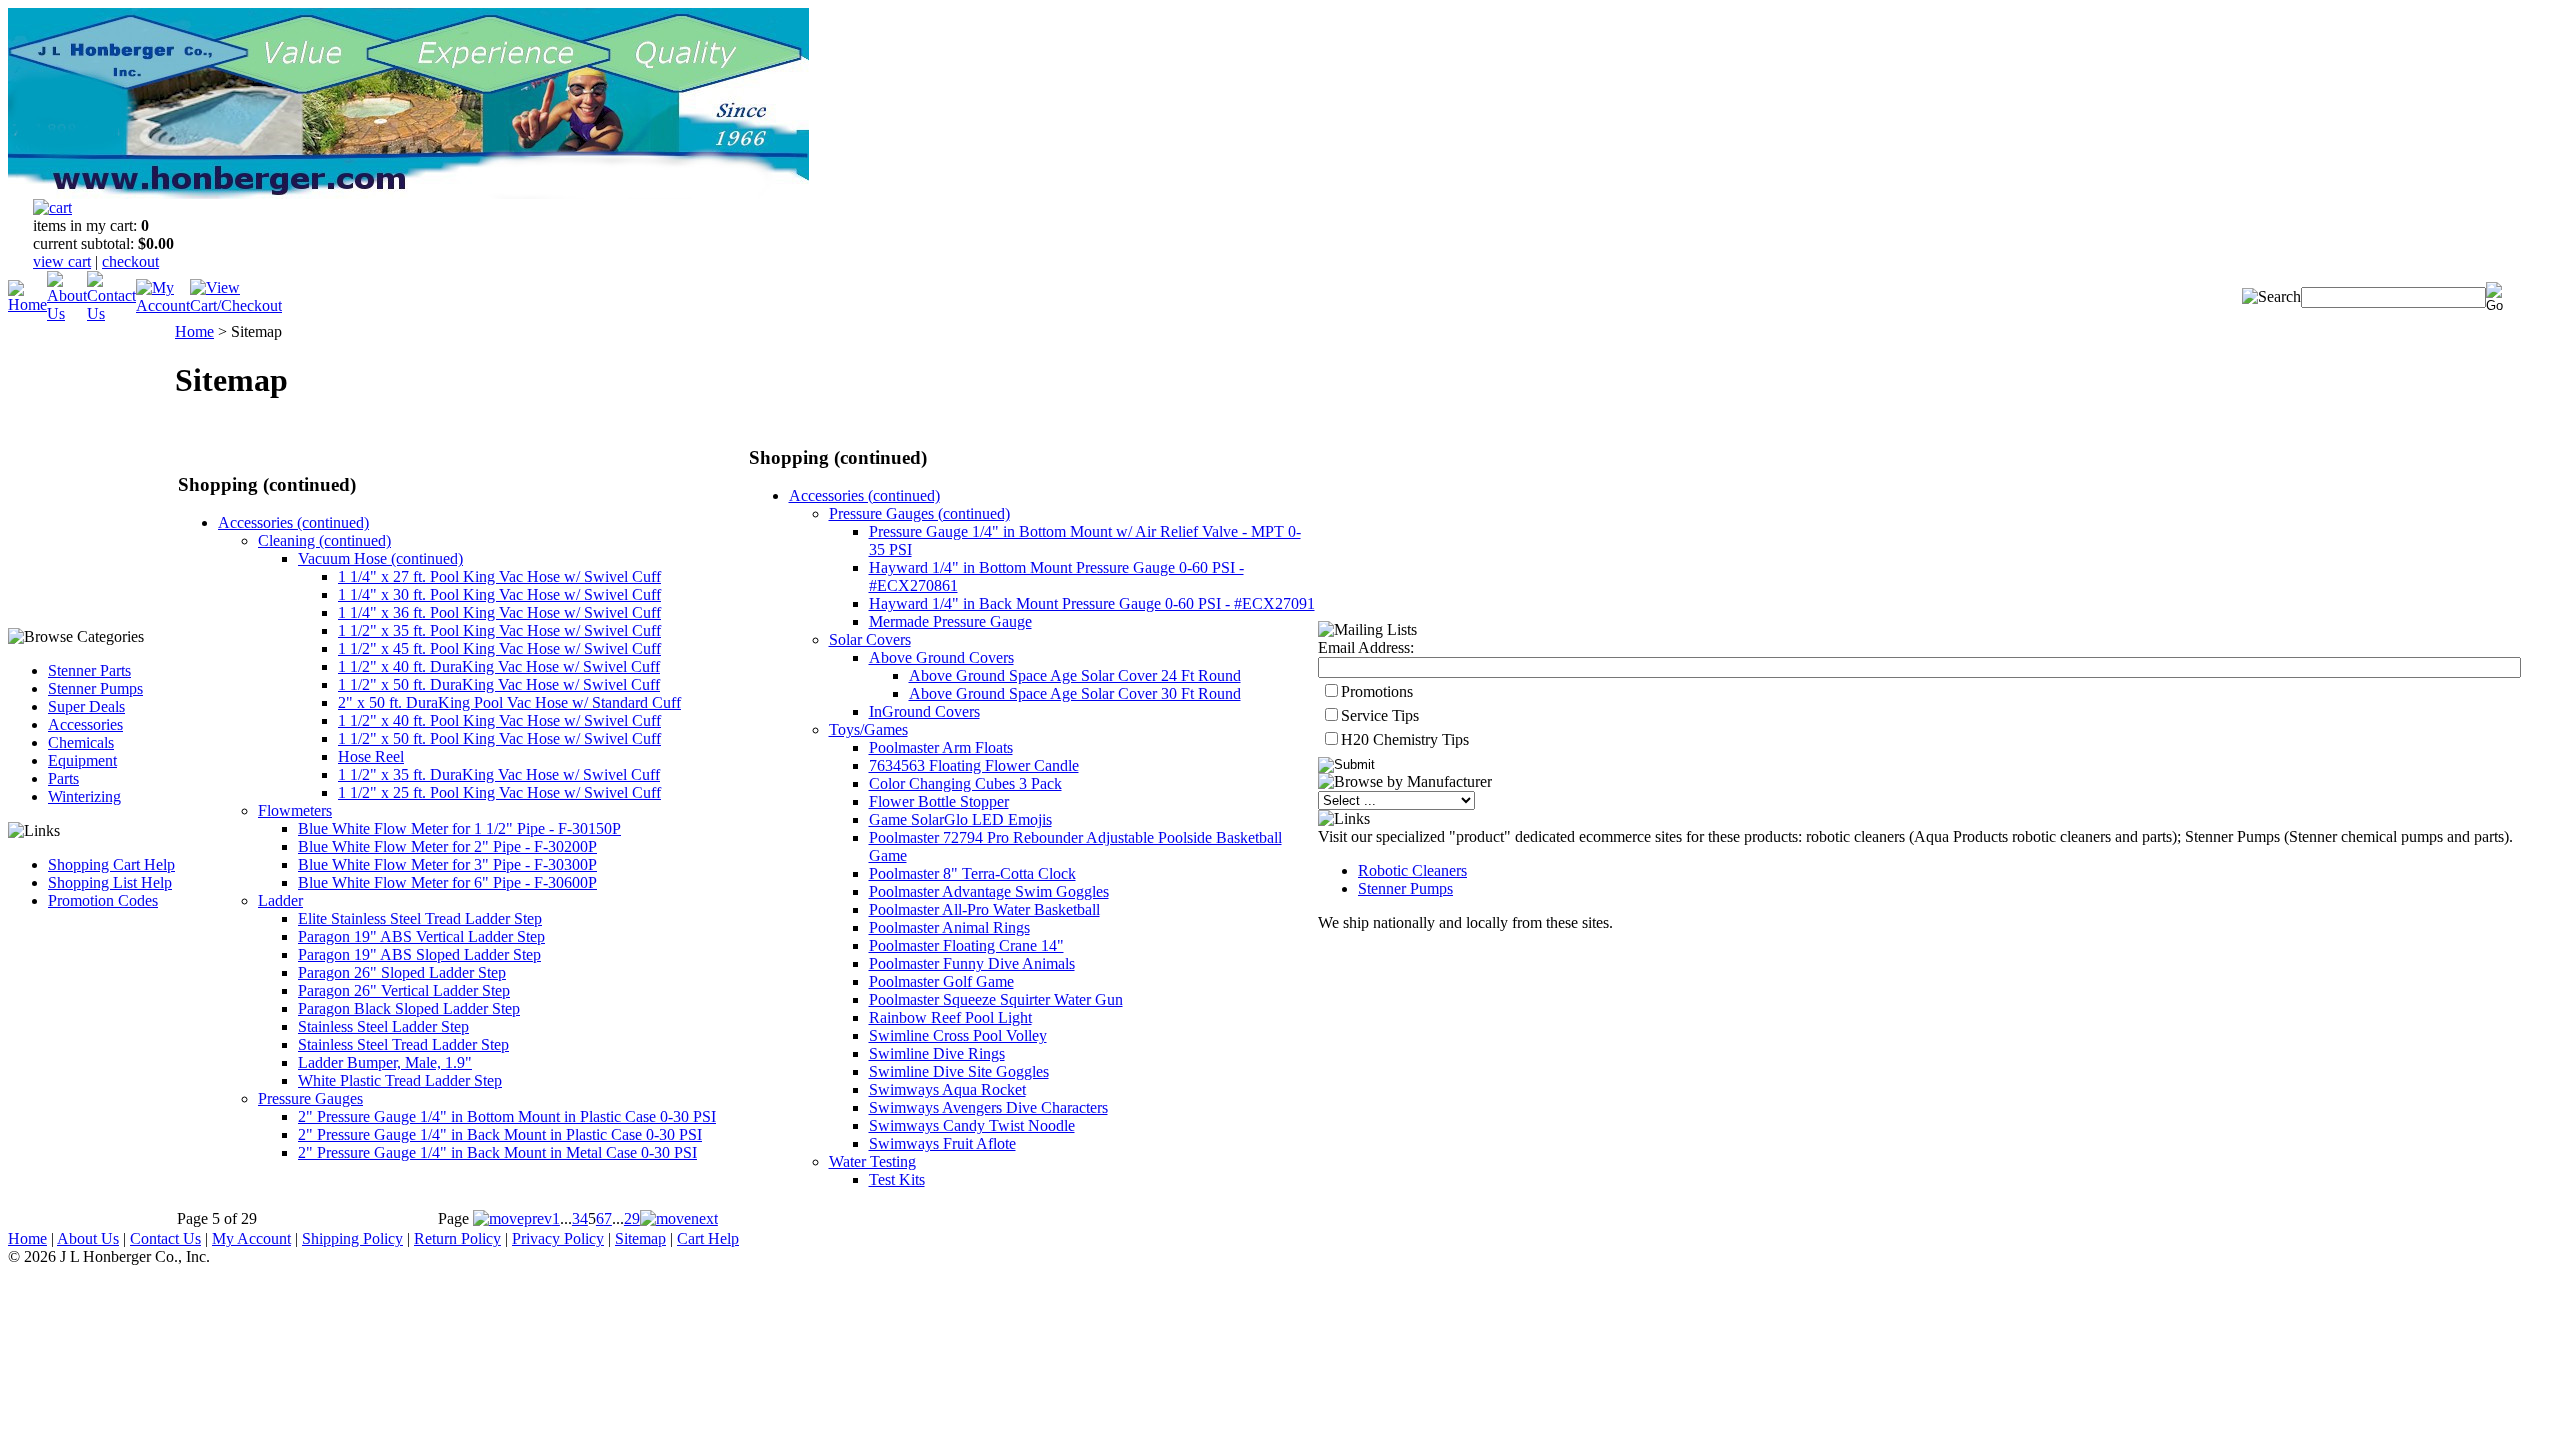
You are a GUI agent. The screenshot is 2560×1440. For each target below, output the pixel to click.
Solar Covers (870, 639)
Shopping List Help (110, 882)
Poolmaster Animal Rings (949, 927)
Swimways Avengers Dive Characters (988, 1107)
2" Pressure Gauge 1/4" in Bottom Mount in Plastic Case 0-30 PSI (507, 1116)
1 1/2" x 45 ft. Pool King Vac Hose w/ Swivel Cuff (499, 648)
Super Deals (86, 706)
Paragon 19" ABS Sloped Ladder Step (419, 954)
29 (632, 1218)
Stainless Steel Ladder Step (383, 1026)
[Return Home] (27, 304)
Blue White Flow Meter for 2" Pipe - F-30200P (447, 846)
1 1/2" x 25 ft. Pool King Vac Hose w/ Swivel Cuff (499, 792)
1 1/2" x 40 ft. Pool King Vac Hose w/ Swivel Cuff (499, 720)
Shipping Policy (352, 1238)
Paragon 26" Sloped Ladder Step (402, 972)
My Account (251, 1238)
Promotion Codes (103, 900)
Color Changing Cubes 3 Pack (965, 783)
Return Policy (457, 1238)
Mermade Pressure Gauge (950, 621)
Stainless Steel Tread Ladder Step (403, 1044)
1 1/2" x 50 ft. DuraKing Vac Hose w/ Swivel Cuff (499, 684)
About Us (88, 1238)
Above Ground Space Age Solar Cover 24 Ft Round (1075, 675)
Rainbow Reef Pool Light (950, 1017)
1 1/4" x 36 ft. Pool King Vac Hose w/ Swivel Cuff (499, 612)
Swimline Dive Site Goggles (959, 1071)
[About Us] (67, 313)
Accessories (85, 724)
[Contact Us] (111, 313)
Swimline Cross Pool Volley (958, 1035)
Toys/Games (868, 729)
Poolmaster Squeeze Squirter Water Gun (996, 999)
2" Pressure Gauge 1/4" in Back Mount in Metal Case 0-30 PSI (497, 1152)
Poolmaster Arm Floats (941, 747)
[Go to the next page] (679, 1218)
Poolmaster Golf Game (941, 981)
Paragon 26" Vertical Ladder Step (404, 990)
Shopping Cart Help (111, 864)
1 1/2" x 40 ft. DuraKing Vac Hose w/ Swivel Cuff (499, 666)
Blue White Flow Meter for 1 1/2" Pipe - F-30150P (459, 828)
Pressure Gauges (310, 1098)
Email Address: (1366, 647)
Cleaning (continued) (324, 540)
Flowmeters (295, 810)
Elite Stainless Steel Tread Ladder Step (420, 918)
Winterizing (84, 796)
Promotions (1377, 691)
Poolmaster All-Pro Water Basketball (984, 909)
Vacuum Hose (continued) (380, 558)
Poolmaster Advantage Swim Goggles (989, 891)
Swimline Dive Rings (937, 1053)
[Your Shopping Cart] (52, 207)
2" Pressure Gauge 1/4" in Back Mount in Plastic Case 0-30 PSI (500, 1134)
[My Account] (163, 305)
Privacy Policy (558, 1238)
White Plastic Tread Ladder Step (400, 1080)
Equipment (82, 760)
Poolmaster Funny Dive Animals (972, 963)
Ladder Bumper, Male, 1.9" (385, 1062)
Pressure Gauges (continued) (919, 513)
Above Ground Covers (941, 657)
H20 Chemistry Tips (1405, 739)
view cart (62, 261)
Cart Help (708, 1238)
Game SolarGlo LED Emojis (960, 819)
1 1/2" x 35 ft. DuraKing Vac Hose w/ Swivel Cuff (499, 774)
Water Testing (872, 1161)
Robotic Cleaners (1412, 870)
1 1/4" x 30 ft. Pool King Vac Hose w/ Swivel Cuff (499, 594)
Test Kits (897, 1179)
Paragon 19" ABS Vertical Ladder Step (421, 936)
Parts (63, 778)
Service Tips (1380, 715)
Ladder (280, 900)
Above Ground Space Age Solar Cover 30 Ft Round (1075, 693)
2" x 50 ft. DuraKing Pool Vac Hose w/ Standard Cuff (509, 702)
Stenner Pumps (95, 688)
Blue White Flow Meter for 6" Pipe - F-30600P (447, 882)
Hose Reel (371, 756)
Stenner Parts (89, 670)
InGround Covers (924, 711)
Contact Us (165, 1238)
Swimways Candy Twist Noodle (972, 1125)
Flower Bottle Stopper (939, 801)
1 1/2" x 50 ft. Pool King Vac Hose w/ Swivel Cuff (499, 738)
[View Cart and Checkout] (236, 305)
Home (194, 331)
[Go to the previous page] (512, 1218)
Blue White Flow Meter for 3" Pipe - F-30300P (447, 864)
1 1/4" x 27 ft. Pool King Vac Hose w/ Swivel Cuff (499, 576)
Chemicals (81, 742)
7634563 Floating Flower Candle (974, 765)
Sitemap (640, 1238)
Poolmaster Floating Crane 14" (966, 945)
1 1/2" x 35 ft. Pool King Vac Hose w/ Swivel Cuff (499, 630)
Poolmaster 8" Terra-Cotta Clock (972, 873)
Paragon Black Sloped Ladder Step (409, 1008)
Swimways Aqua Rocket (947, 1089)
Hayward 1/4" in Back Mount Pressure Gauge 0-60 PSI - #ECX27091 (1092, 603)
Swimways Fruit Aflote (942, 1143)
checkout (130, 261)
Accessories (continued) (293, 522)
